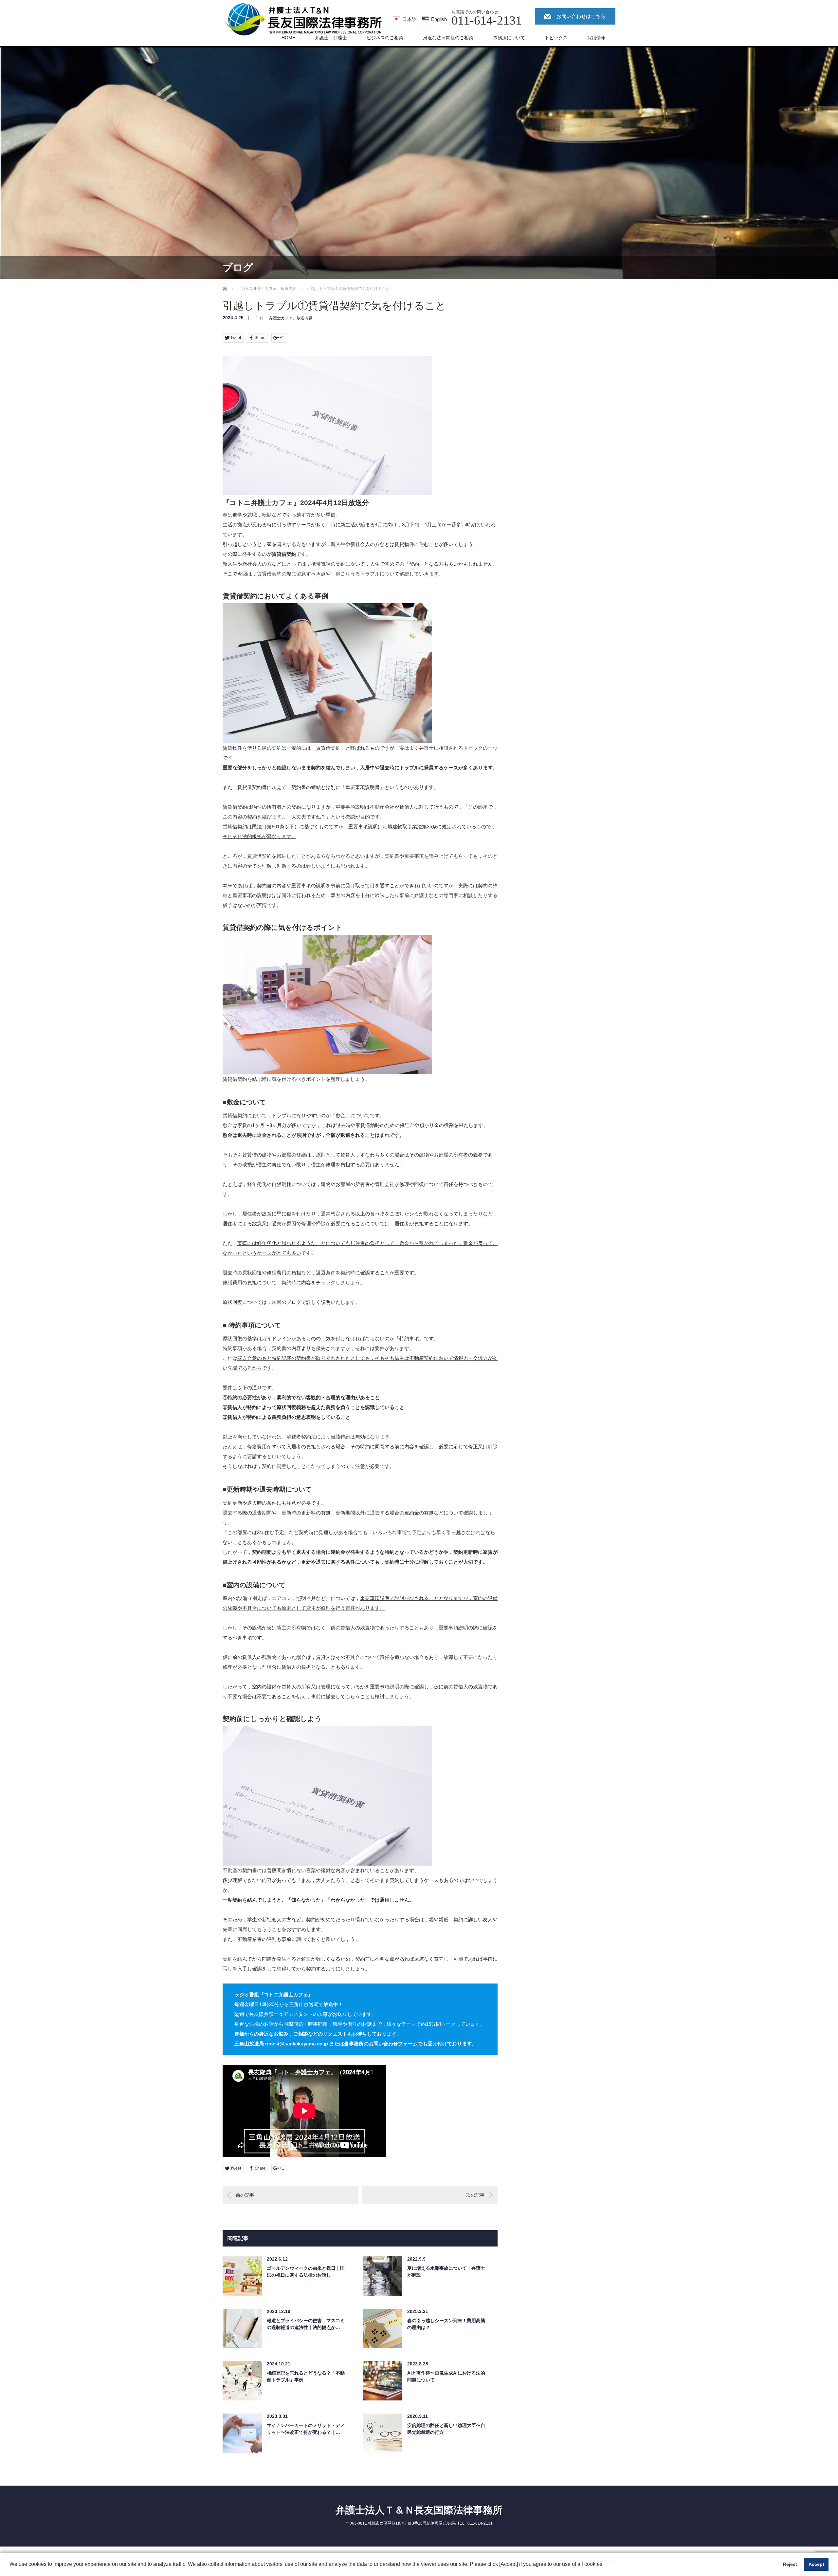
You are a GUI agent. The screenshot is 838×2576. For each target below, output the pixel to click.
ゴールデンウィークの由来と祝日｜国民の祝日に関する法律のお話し (306, 2272)
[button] (606, 2565)
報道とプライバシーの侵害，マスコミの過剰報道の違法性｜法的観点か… (306, 2324)
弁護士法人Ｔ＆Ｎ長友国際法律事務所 (419, 2510)
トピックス (556, 38)
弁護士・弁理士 (331, 38)
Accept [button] (816, 2564)
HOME (288, 38)
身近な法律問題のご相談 (448, 38)
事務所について (509, 38)
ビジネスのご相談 (385, 38)
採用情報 (596, 38)
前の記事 (245, 2195)
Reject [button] (790, 2564)
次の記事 (475, 2195)
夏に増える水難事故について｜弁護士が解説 (446, 2272)
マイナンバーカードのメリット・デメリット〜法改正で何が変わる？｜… (306, 2429)
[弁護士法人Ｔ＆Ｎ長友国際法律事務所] (304, 20)
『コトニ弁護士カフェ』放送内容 (283, 318)
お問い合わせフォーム (393, 2044)
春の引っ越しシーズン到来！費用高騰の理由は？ (446, 2324)
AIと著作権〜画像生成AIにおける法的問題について (446, 2376)
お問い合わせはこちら (581, 16)
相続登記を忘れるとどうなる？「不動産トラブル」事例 (306, 2376)
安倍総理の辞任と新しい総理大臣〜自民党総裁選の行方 (446, 2429)
